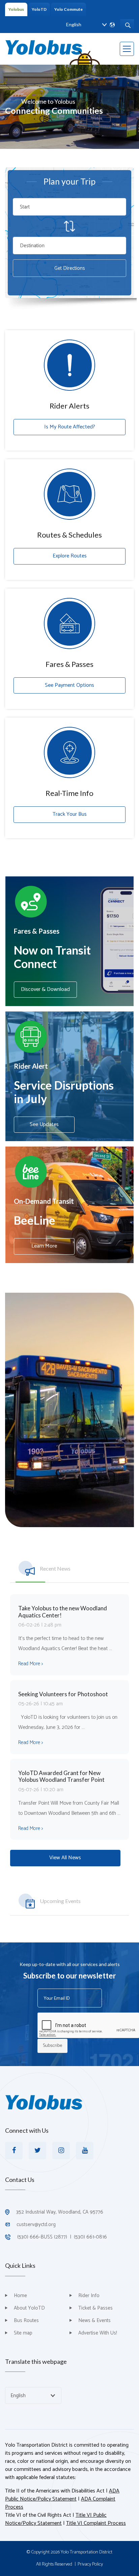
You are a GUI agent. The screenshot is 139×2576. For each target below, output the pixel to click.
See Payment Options (69, 685)
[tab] (69, 1566)
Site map (23, 2333)
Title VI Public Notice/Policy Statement (56, 2520)
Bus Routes (26, 2321)
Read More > (31, 1664)
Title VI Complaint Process (96, 2524)
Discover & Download (45, 989)
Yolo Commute (68, 9)
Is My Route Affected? (70, 427)
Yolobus (16, 9)
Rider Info (89, 2296)
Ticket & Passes (95, 2308)
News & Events (94, 2321)
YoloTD (39, 9)
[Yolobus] (44, 47)
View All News (65, 1858)
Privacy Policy (90, 2565)
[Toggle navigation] (127, 49)
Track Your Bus (70, 814)
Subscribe (52, 2046)
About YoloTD (29, 2308)
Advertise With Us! (98, 2333)
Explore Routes (70, 556)
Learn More (44, 1246)
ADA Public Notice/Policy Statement (62, 2495)
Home (20, 2296)
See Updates (44, 1124)
